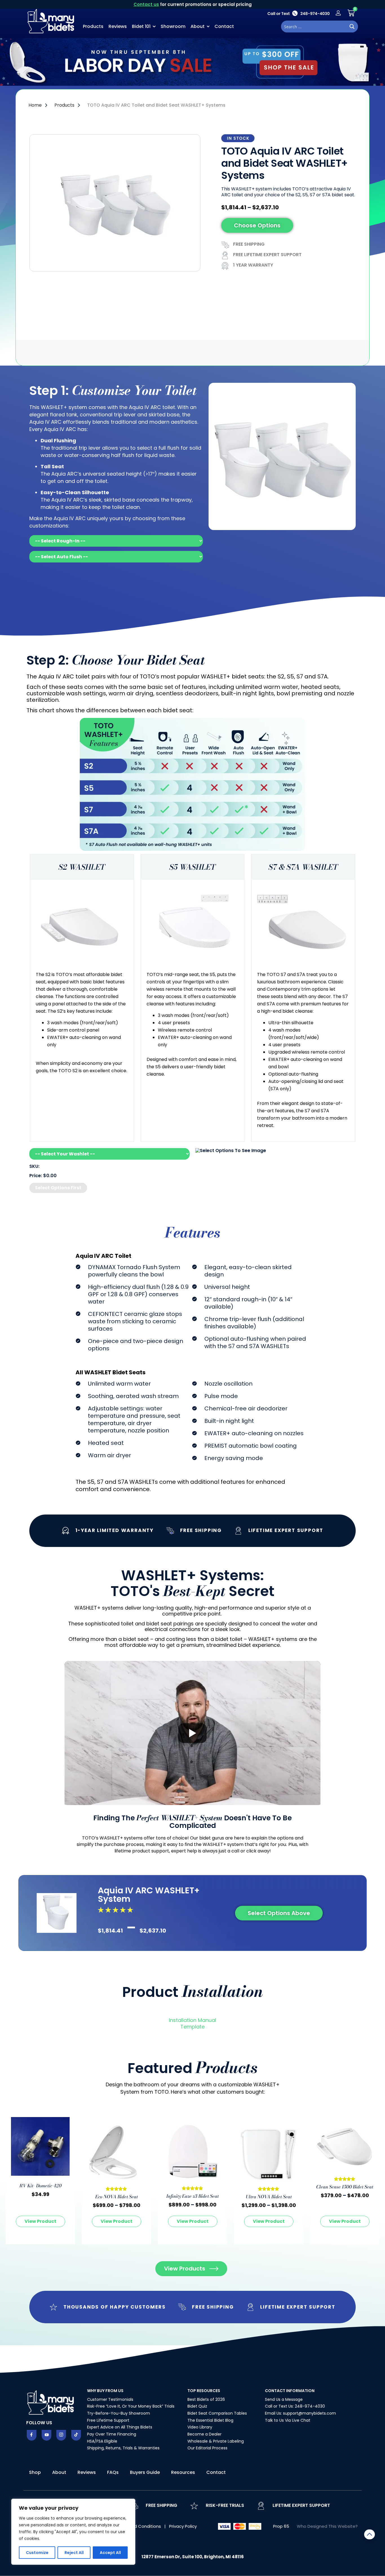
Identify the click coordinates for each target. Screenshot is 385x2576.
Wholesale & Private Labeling (216, 2441)
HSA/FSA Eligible (102, 2441)
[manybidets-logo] (52, 21)
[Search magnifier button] (352, 27)
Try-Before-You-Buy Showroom (119, 2413)
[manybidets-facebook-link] (32, 2435)
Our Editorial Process (207, 2448)
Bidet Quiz (197, 2406)
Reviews (118, 26)
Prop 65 (281, 2526)
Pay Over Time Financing (112, 2434)
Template (193, 2027)
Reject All (74, 2553)
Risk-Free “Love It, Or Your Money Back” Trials (131, 2406)
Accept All (110, 2553)
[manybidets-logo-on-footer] (51, 2402)
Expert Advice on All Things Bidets (120, 2427)
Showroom (173, 26)
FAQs (113, 2472)
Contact (224, 26)
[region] (73, 2532)
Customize (37, 2553)
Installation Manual (193, 2020)
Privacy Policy (183, 2526)
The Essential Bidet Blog (210, 2420)
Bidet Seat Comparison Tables (217, 2413)
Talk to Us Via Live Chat (288, 2420)
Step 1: (113, 391)
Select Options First (58, 1188)
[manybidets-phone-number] (298, 13)
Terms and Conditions (138, 2526)
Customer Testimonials (110, 2399)
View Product (40, 2221)
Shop (35, 2472)
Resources (183, 2472)
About (198, 26)
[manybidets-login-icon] (338, 13)
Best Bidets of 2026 (206, 2399)
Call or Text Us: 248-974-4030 (295, 2406)
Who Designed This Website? (327, 2526)
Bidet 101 (141, 26)
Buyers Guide (145, 2472)
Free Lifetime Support (108, 2420)
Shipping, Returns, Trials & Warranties (123, 2448)
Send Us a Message (284, 2399)
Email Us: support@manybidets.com (300, 2413)
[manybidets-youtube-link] (47, 2435)
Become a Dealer (204, 2434)
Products (93, 26)
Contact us (146, 4)
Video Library (200, 2427)
